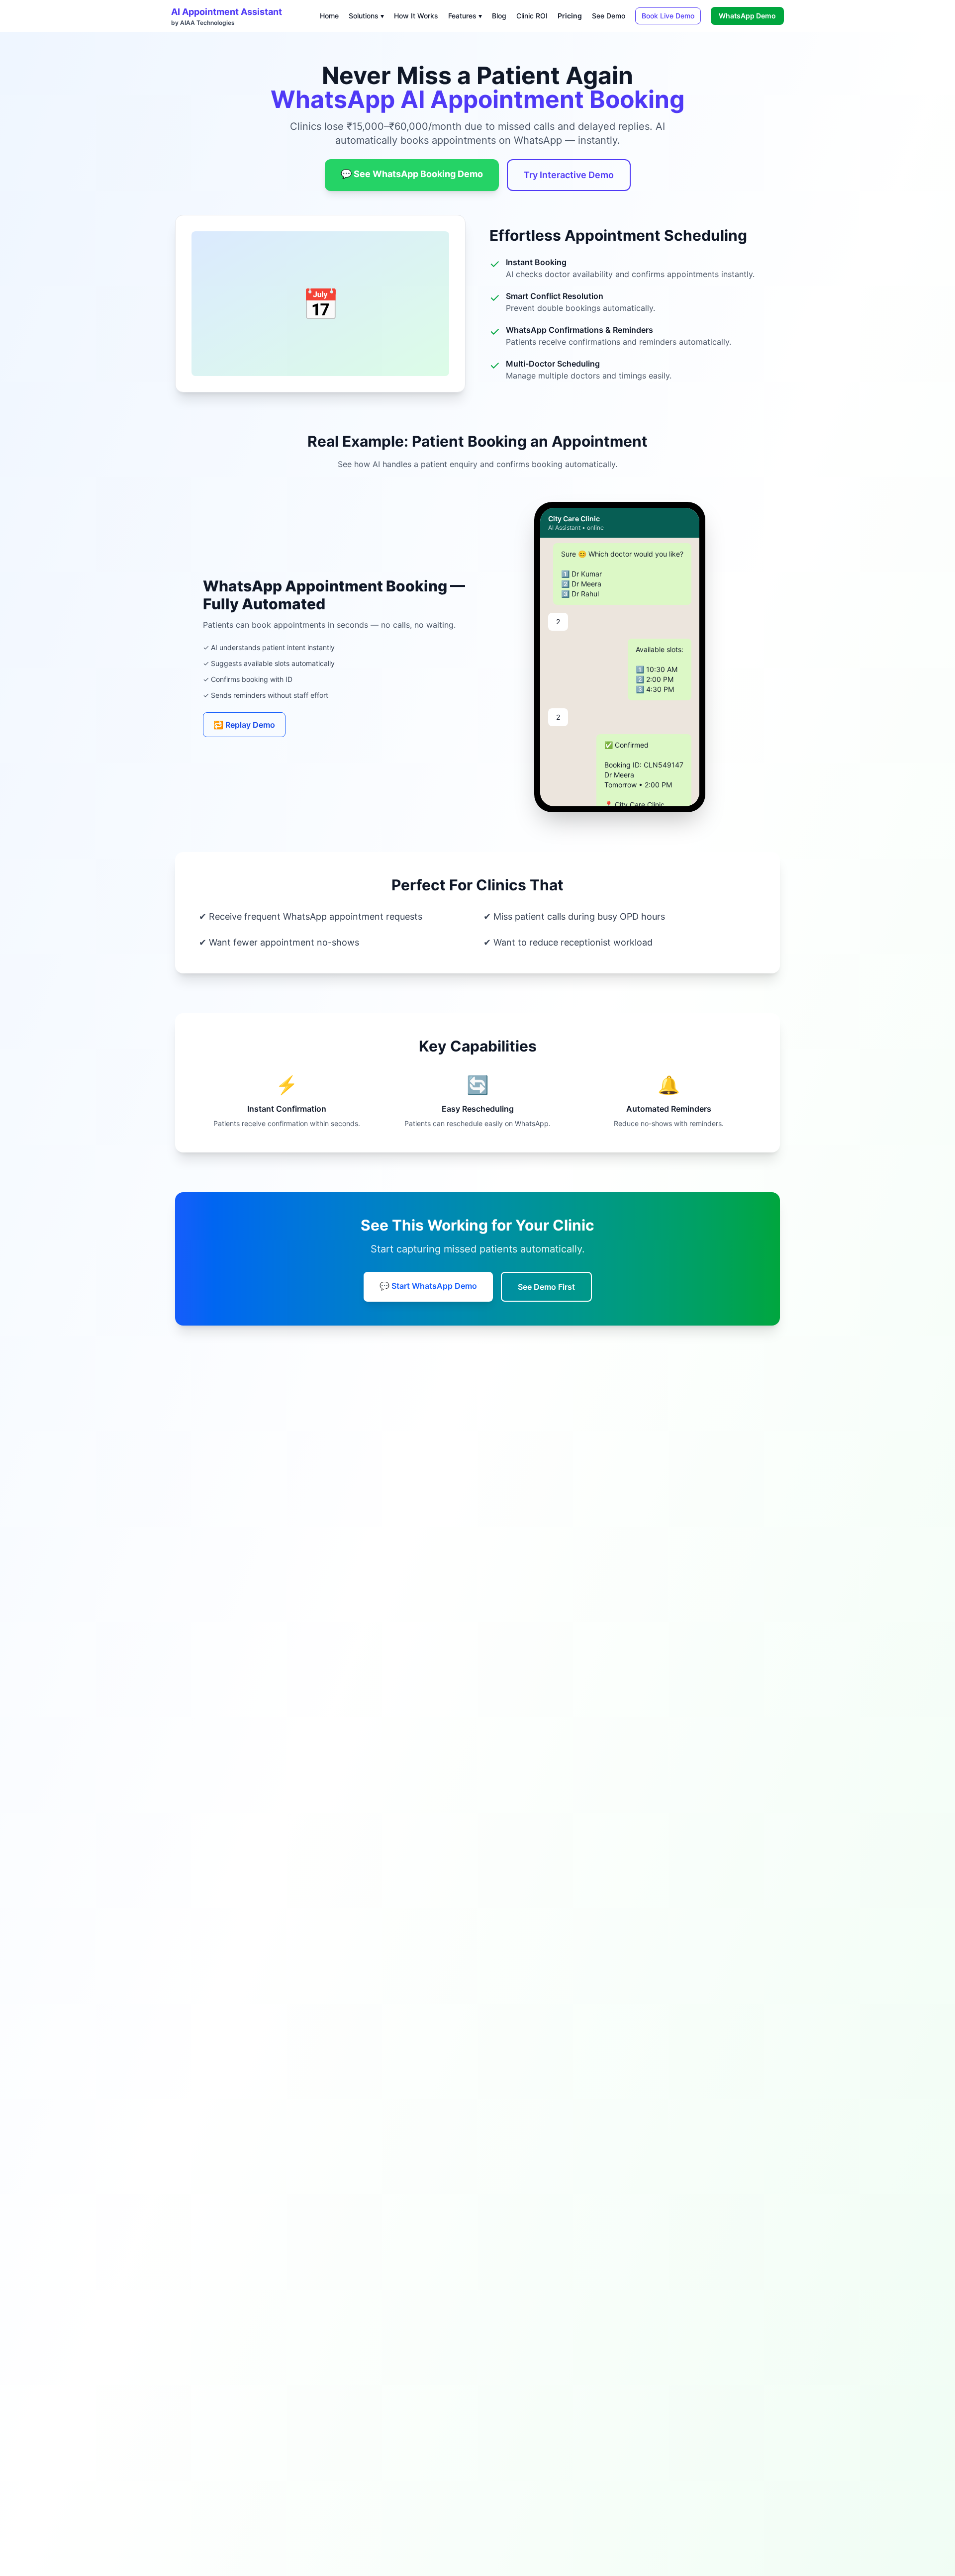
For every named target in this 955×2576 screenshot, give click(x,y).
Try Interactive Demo (569, 175)
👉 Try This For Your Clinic (620, 789)
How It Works (416, 16)
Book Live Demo (668, 16)
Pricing (570, 16)
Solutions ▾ (366, 16)
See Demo (609, 16)
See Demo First (546, 1287)
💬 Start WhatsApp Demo (428, 1286)
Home (329, 16)
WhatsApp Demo (747, 16)
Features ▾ (465, 16)
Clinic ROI (532, 16)
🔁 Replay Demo (244, 725)
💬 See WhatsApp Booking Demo (412, 174)
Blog (499, 16)
